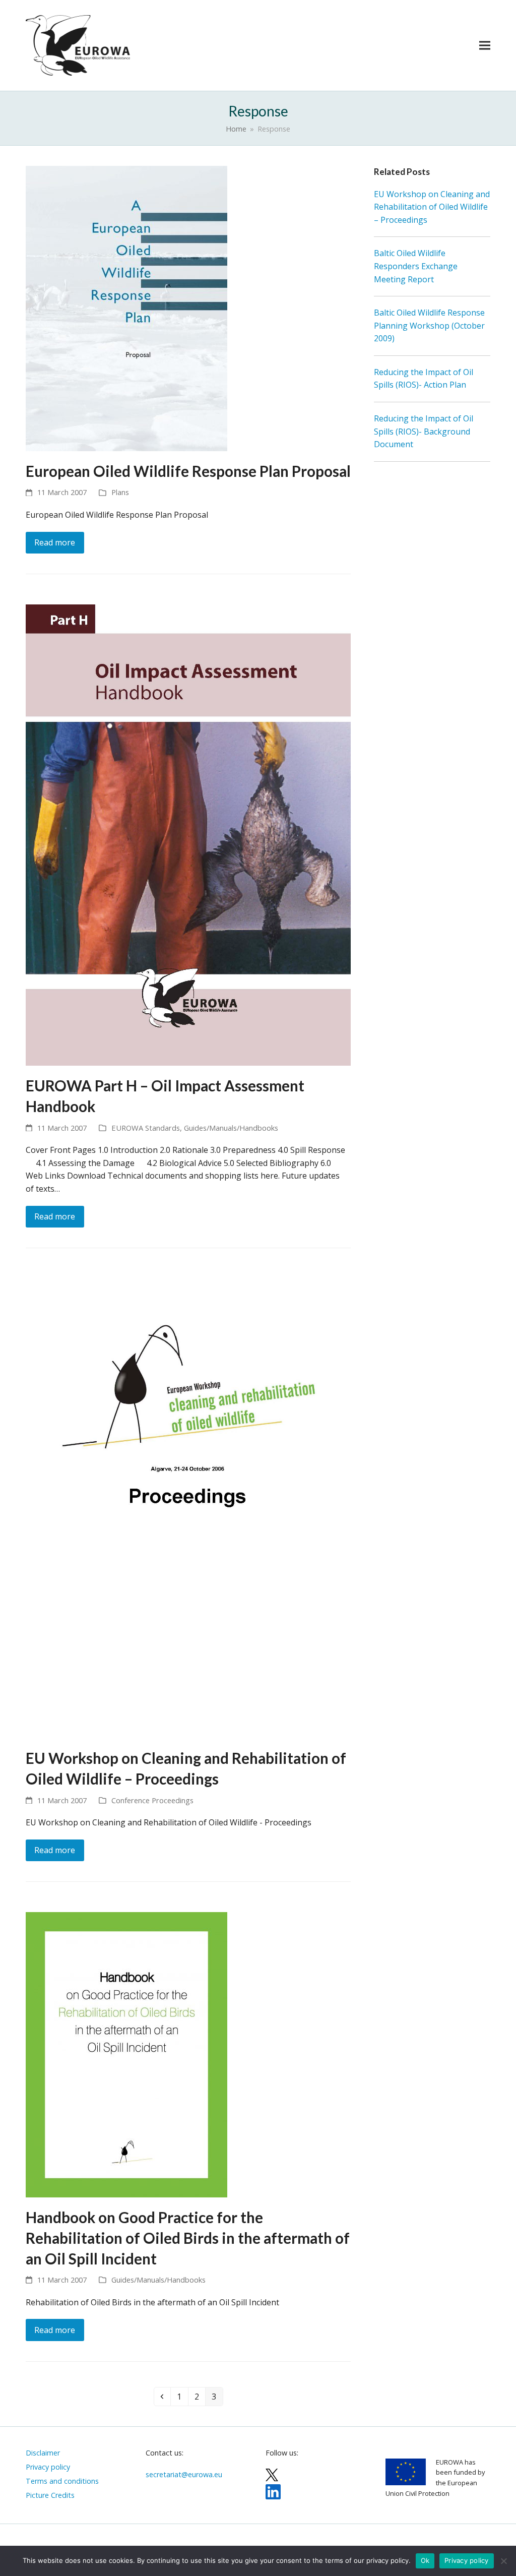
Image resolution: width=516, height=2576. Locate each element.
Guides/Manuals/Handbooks (231, 1128)
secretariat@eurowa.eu (184, 2474)
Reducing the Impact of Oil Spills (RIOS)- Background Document (424, 431)
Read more (55, 542)
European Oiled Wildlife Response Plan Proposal (188, 471)
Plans (120, 492)
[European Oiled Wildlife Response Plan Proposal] (126, 308)
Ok (425, 2560)
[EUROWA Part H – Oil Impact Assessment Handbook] (188, 834)
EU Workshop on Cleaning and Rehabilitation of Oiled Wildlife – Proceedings (432, 207)
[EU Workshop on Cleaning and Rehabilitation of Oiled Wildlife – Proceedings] (188, 1508)
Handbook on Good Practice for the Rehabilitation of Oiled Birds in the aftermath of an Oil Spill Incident (188, 2238)
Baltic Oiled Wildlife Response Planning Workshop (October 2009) (429, 325)
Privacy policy (467, 2560)
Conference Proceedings (152, 1800)
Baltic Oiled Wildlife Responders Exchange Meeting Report (416, 266)
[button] (485, 45)
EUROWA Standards (146, 1128)
